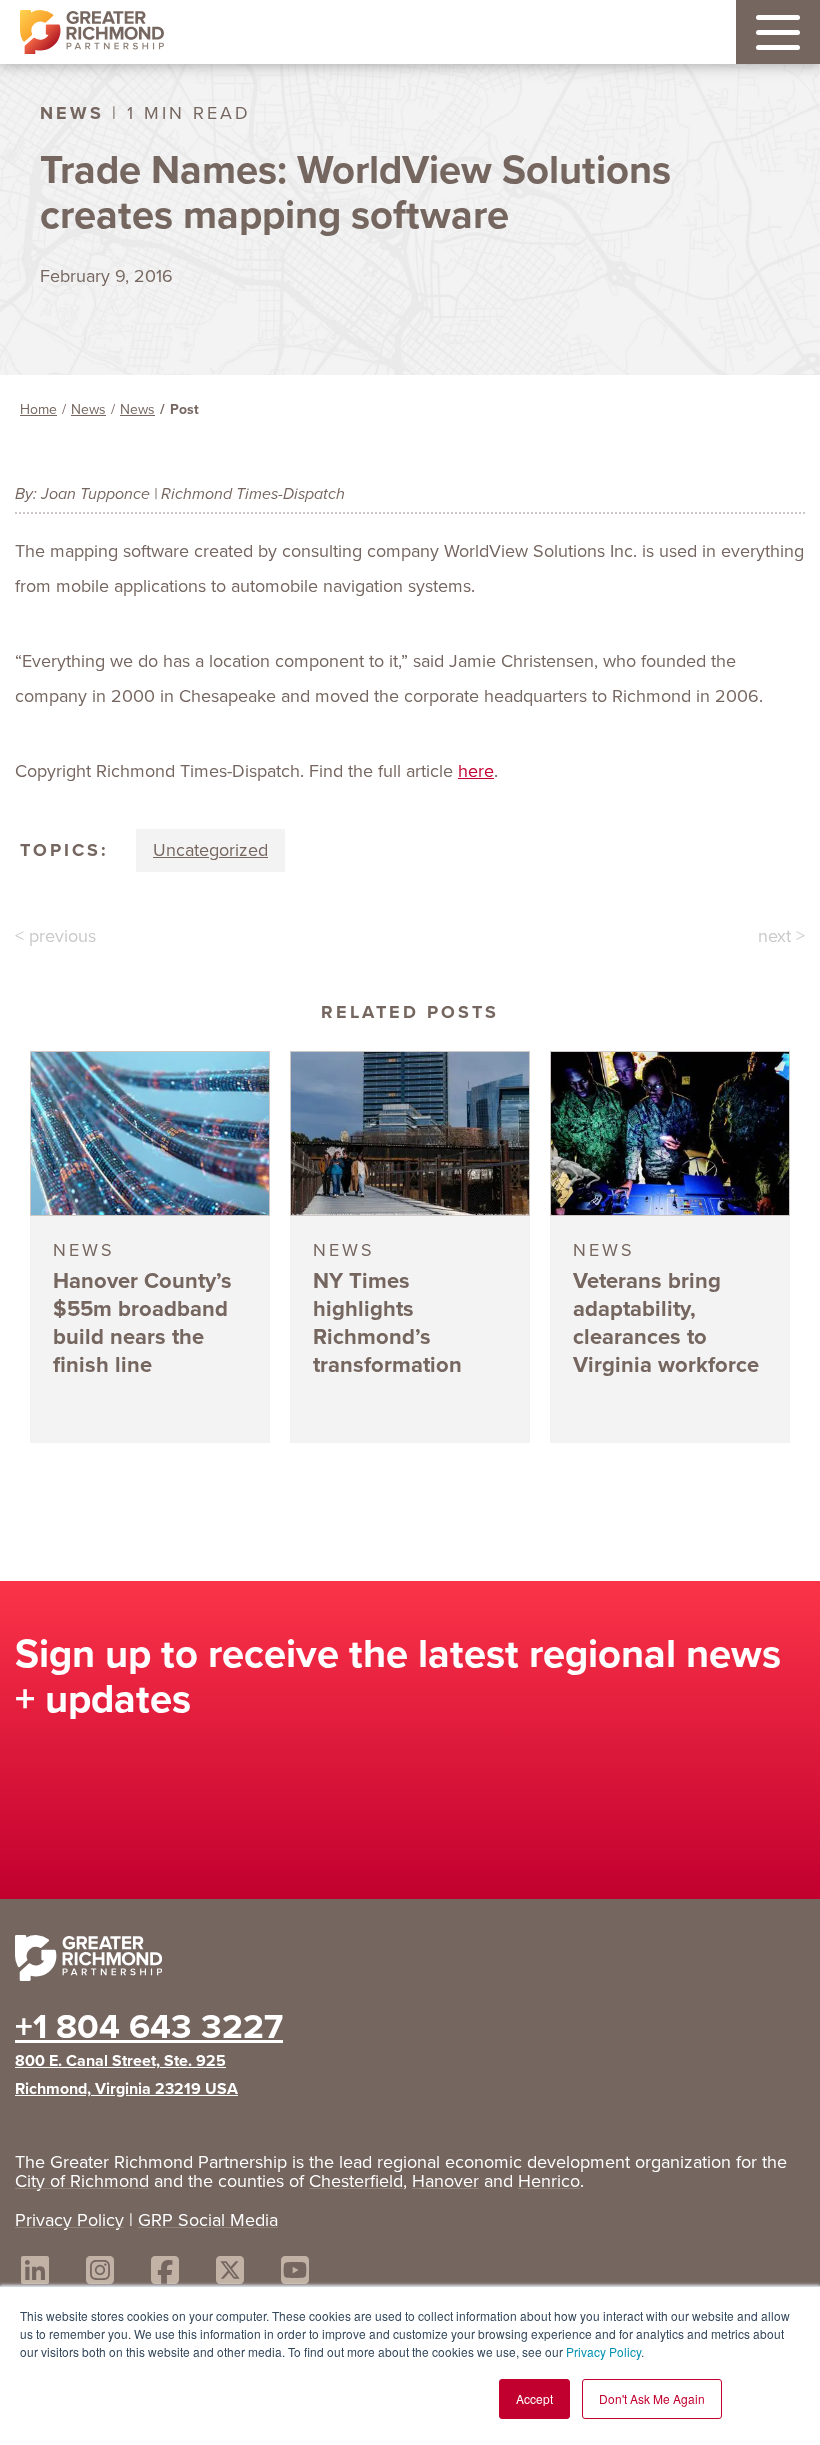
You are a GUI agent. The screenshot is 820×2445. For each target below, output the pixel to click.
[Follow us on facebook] (165, 2273)
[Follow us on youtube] (295, 2273)
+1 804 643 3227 (149, 2026)
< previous (55, 936)
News (88, 409)
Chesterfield (356, 2181)
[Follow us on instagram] (100, 2273)
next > (781, 936)
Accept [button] (534, 2398)
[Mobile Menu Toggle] (778, 32)
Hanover (445, 2181)
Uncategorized (210, 850)
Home (38, 409)
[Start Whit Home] (410, 1962)
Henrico (549, 2181)
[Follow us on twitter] (230, 2273)
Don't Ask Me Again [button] (652, 2398)
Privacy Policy (603, 2351)
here (476, 771)
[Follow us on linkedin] (35, 2273)
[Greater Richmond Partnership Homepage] (92, 32)
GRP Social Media (208, 2220)
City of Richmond (82, 2181)
